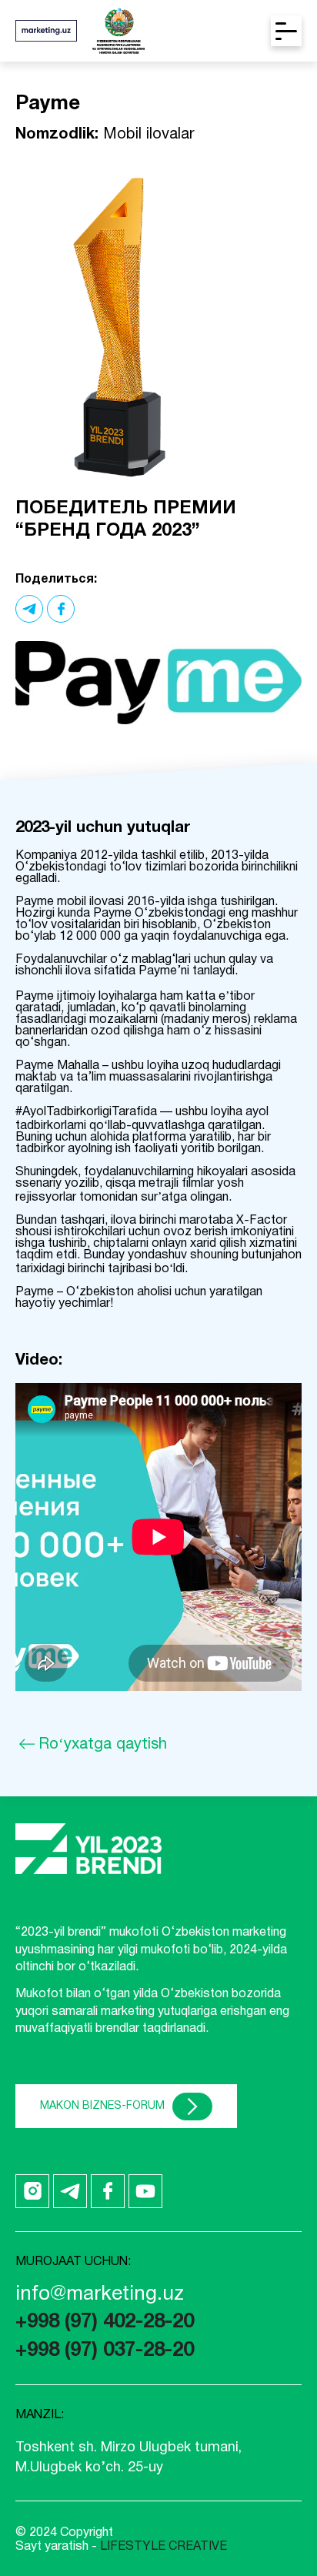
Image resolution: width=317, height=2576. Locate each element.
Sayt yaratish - (121, 2547)
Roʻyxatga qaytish (103, 1745)
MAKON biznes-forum (102, 2105)
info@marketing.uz (100, 2294)
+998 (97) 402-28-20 (105, 2322)
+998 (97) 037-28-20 (105, 2350)
